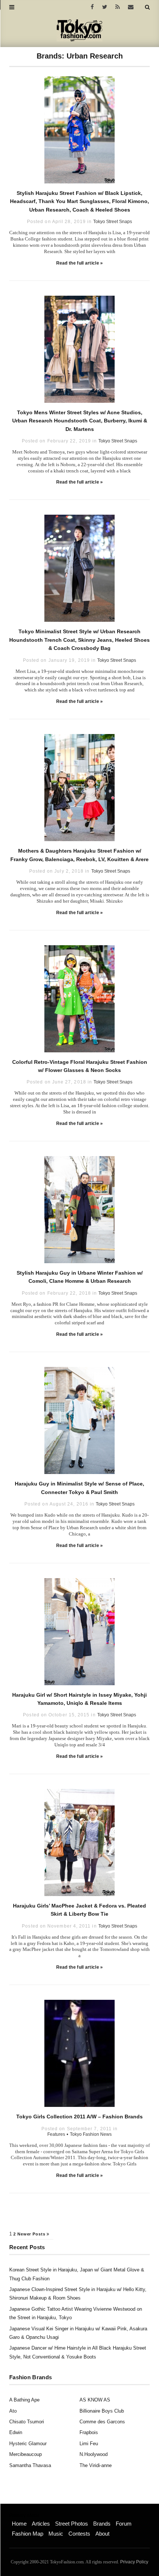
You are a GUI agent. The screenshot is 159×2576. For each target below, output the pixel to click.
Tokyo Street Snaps (113, 222)
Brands (102, 2524)
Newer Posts (32, 2234)
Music (56, 2534)
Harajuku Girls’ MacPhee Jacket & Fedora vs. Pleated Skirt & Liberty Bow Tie (79, 1910)
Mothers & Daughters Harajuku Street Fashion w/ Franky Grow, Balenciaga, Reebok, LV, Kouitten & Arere (79, 855)
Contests (79, 2534)
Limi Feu (89, 2444)
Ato (13, 2411)
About (102, 2534)
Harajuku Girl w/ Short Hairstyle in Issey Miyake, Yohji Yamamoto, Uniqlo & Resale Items (79, 1699)
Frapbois (89, 2432)
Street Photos (72, 2524)
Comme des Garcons (102, 2422)
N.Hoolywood (94, 2454)
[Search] (147, 7)
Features (56, 2134)
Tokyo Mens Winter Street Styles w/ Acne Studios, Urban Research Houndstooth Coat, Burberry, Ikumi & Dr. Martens (80, 421)
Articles (41, 2524)
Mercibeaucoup (26, 2454)
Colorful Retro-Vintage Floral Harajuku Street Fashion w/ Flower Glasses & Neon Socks (80, 1066)
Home (19, 2524)
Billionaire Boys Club (102, 2411)
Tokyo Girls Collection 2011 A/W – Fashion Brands (79, 2117)
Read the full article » (80, 263)
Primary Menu (24, 2516)
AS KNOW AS (95, 2400)
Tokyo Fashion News (91, 2134)
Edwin (16, 2432)
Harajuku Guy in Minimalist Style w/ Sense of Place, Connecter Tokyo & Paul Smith (79, 1488)
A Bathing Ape (24, 2400)
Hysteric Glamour (28, 2444)
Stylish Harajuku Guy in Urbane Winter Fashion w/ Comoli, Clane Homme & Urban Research (80, 1277)
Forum (124, 2524)
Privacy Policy (134, 2562)
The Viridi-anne (96, 2465)
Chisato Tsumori (27, 2422)
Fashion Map (28, 2534)
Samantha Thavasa (30, 2465)
